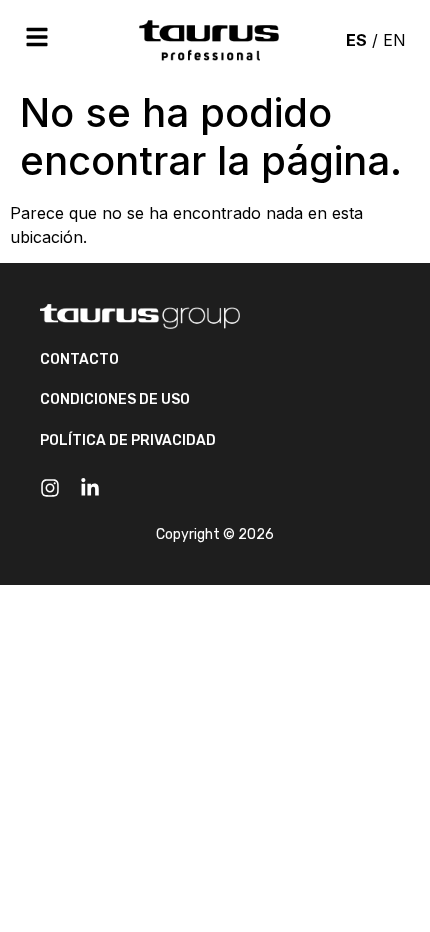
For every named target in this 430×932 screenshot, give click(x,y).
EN (394, 40)
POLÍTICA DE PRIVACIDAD (128, 440)
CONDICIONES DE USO (115, 399)
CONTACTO (79, 359)
